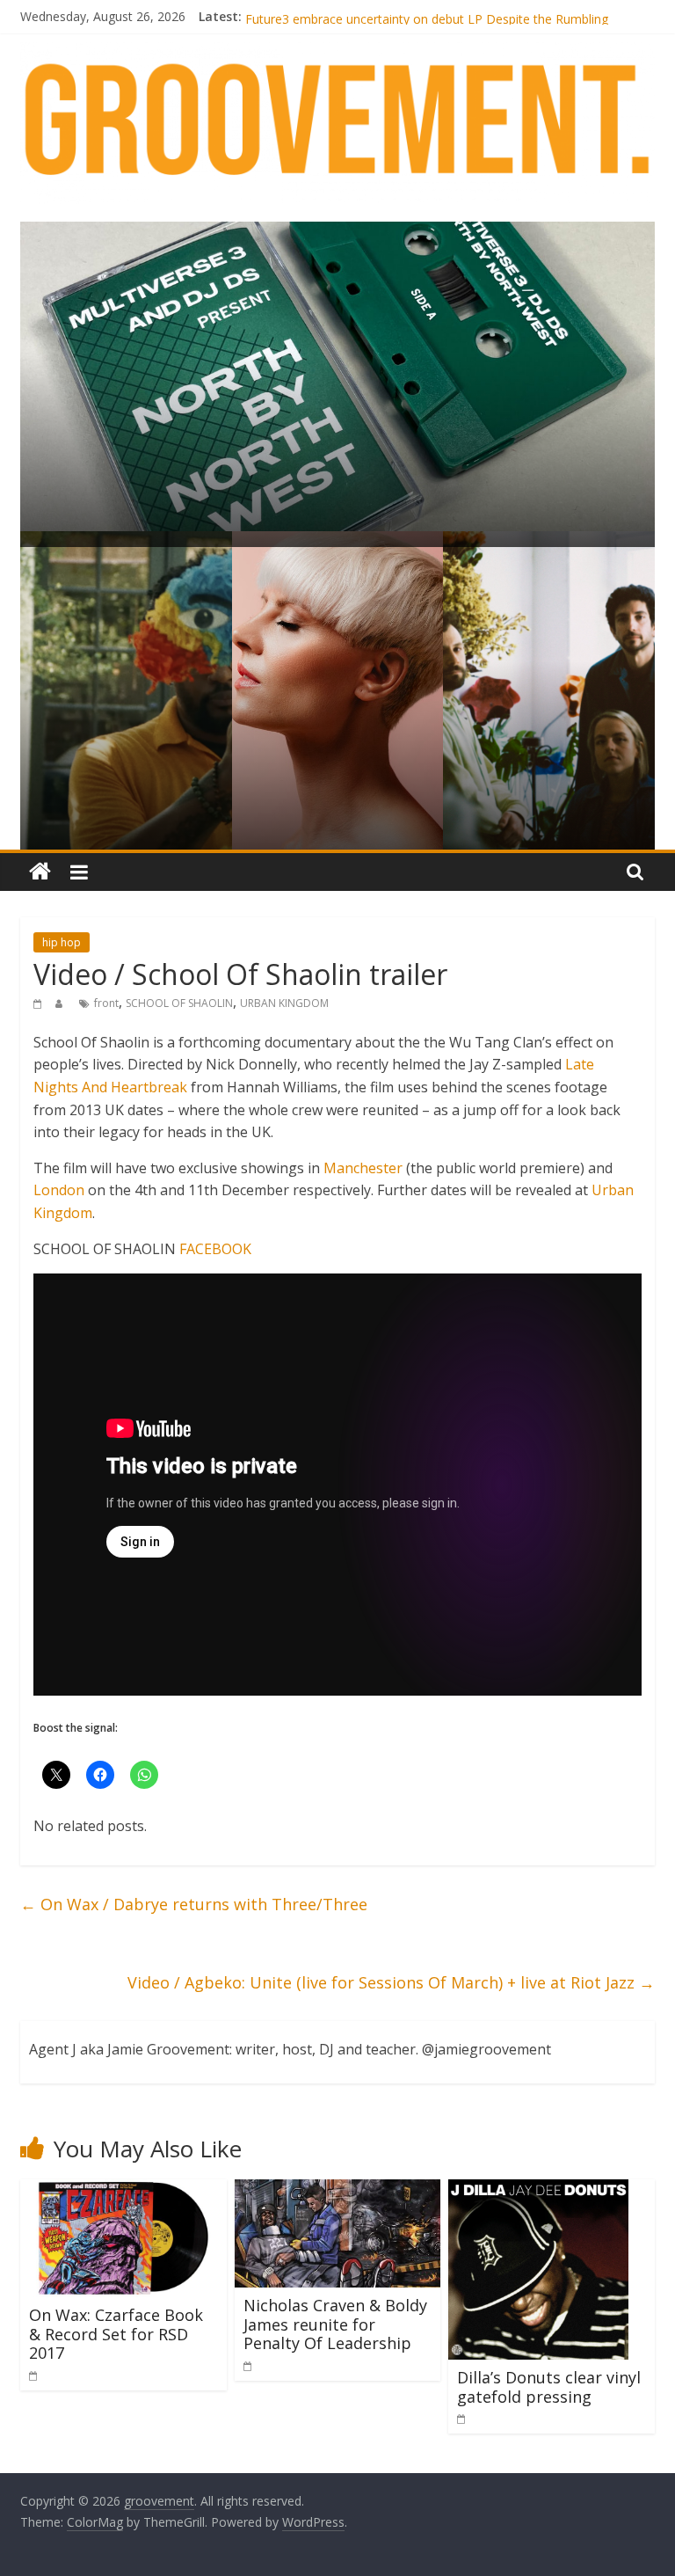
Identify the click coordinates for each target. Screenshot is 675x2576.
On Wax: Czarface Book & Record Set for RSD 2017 (116, 2334)
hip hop (62, 942)
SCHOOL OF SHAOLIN (179, 1003)
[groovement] (40, 872)
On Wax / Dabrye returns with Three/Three (194, 1904)
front (106, 1003)
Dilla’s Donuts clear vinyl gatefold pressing (549, 2387)
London (59, 1190)
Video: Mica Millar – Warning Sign (339, 16)
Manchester (363, 1168)
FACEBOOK (215, 1249)
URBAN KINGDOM (284, 1003)
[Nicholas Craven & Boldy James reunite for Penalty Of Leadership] (338, 2190)
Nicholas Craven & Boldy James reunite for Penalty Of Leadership (335, 2324)
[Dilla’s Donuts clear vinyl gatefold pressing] (538, 2190)
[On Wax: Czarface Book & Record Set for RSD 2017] (123, 2190)
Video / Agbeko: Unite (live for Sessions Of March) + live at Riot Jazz (391, 1982)
